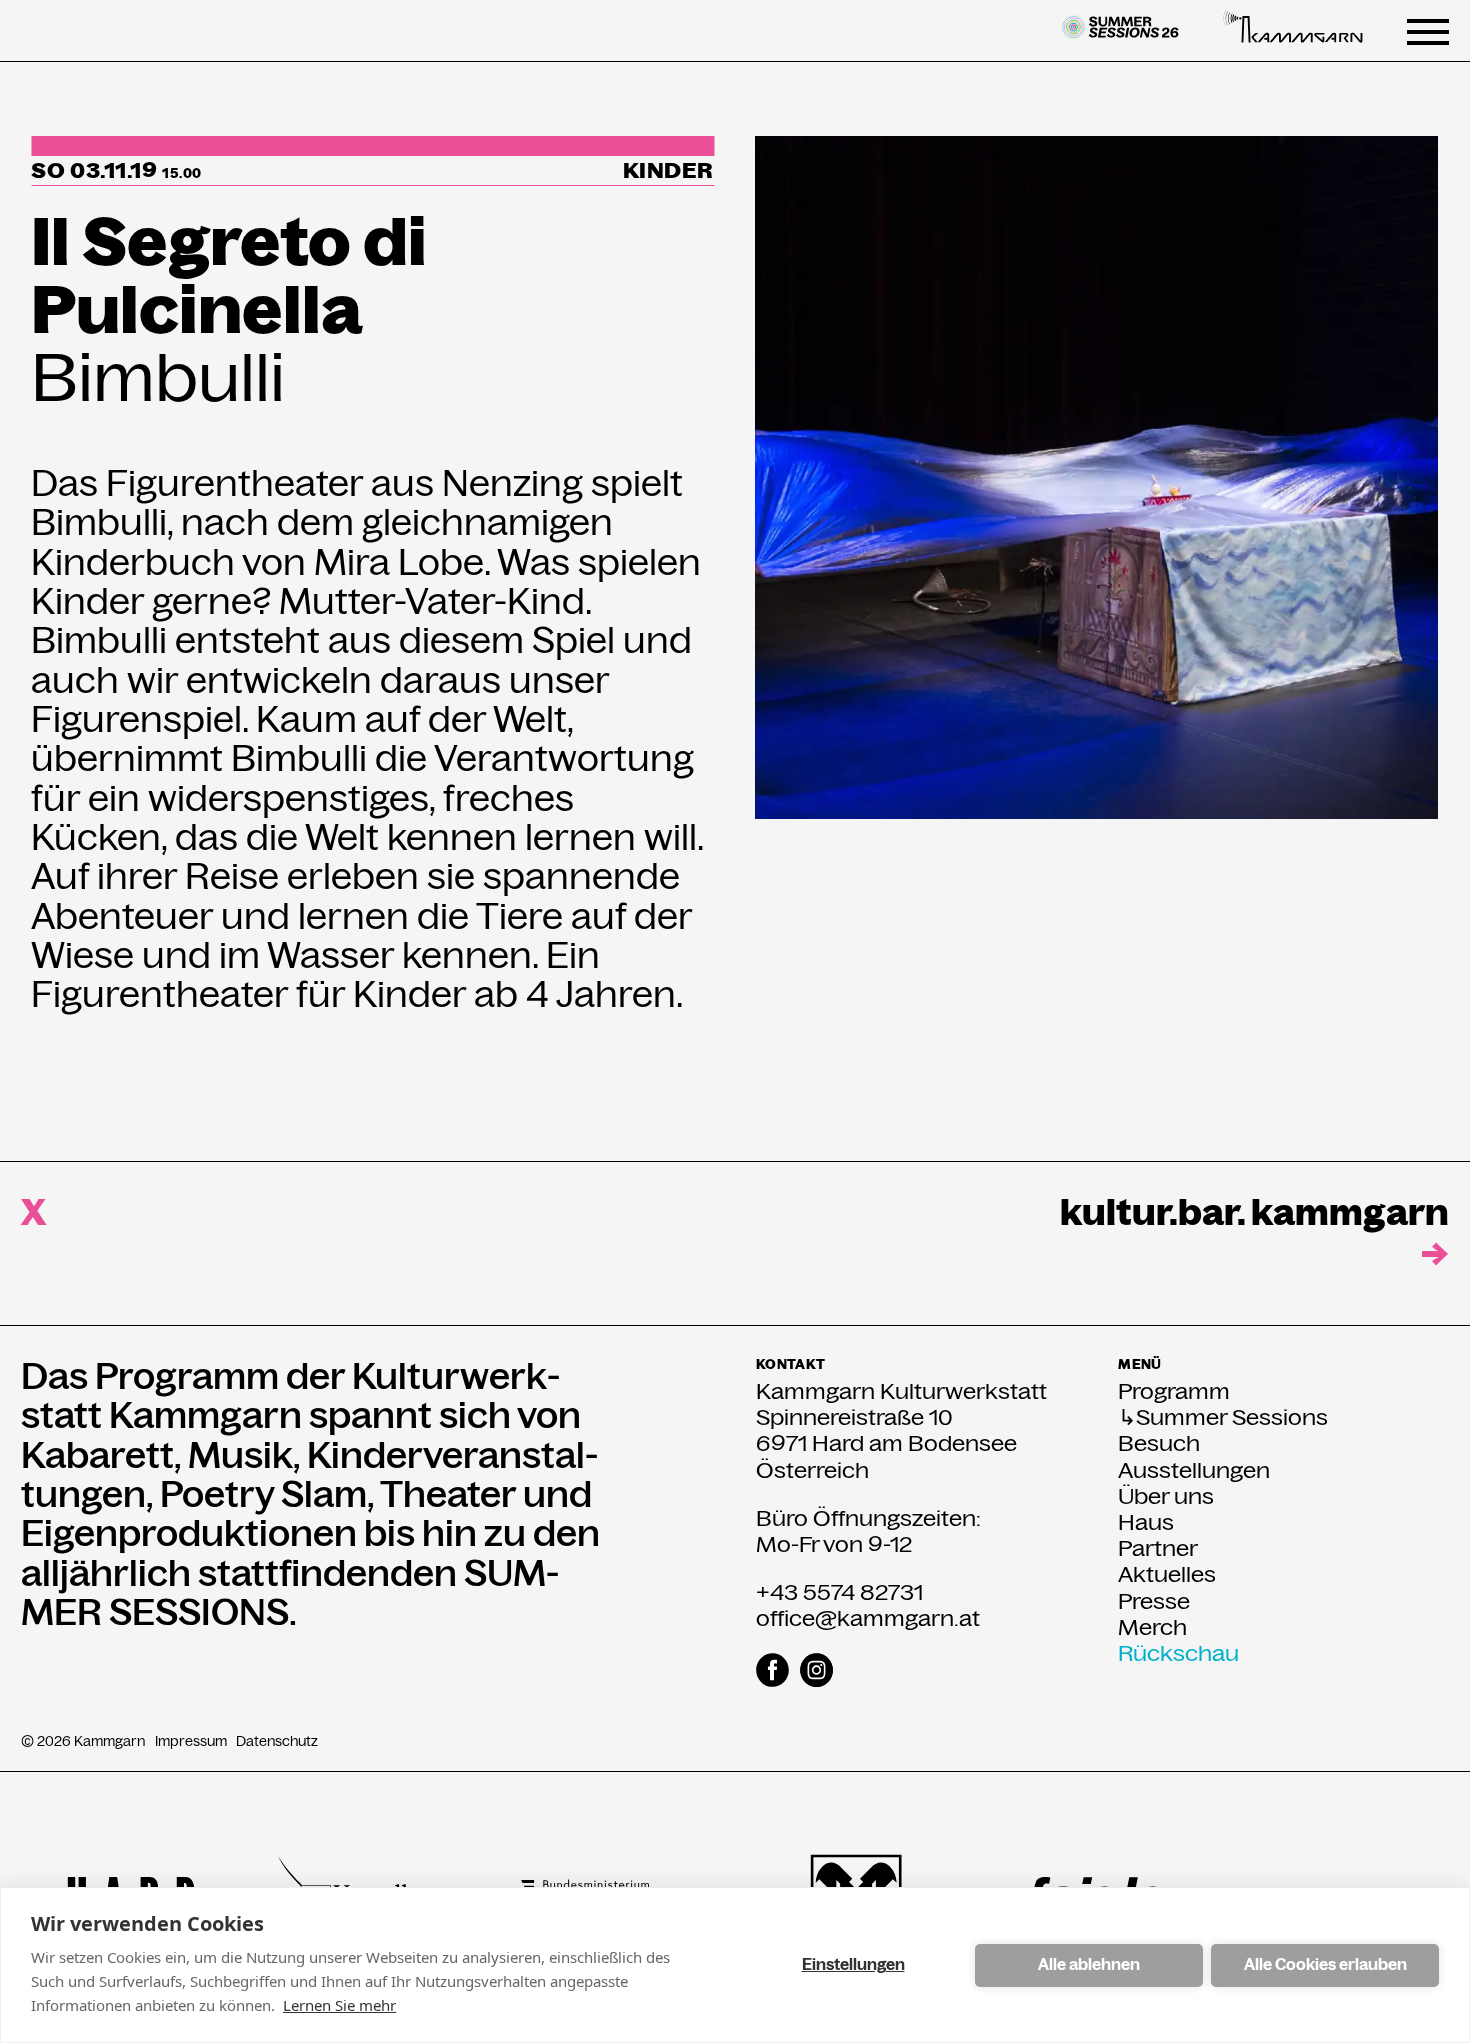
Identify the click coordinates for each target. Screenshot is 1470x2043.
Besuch (1159, 1443)
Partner (1158, 1548)
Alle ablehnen (1089, 1964)
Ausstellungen (1194, 1470)
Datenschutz (277, 1741)
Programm (1174, 1391)
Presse (1154, 1601)
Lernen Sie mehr (339, 2005)
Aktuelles (1167, 1574)
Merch (1152, 1627)
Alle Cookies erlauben (1325, 1964)
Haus (1146, 1522)
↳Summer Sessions (1223, 1417)
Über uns (1166, 1496)
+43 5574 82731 (839, 1592)
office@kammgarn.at (868, 1618)
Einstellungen (853, 1964)
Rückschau (1178, 1653)
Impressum (191, 1741)
